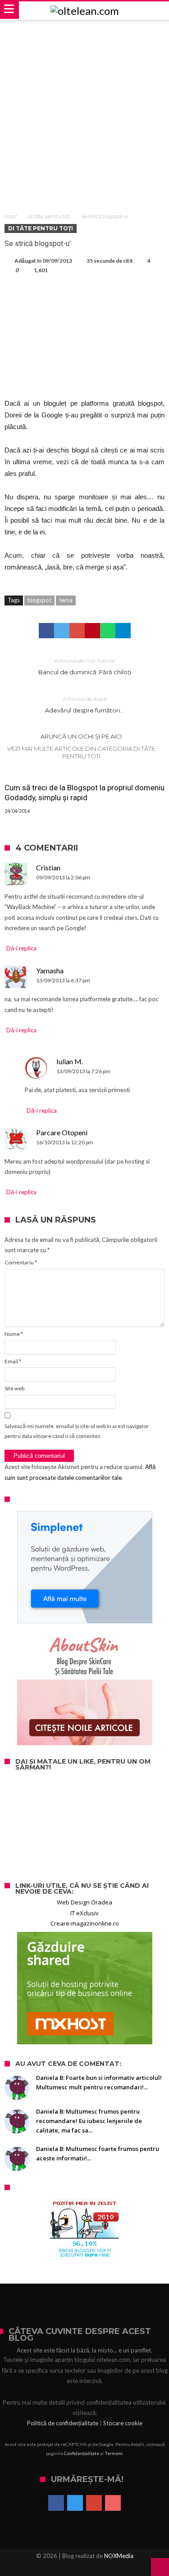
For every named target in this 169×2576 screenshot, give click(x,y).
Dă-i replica (21, 948)
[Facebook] (56, 2504)
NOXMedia (119, 2556)
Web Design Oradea (84, 1902)
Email (13, 1361)
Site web (14, 1388)
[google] (77, 631)
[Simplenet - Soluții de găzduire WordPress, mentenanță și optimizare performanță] (84, 1567)
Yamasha (50, 970)
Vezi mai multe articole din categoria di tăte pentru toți (81, 752)
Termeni (114, 2453)
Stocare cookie (123, 2423)
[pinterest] (92, 631)
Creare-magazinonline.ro (85, 1923)
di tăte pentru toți (49, 216)
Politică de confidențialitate (63, 2423)
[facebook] (46, 631)
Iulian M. (70, 1061)
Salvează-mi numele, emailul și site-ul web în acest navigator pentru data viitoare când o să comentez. (77, 1431)
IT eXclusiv (84, 1913)
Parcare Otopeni (62, 1132)
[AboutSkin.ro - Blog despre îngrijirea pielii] (84, 1689)
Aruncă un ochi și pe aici (81, 736)
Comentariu (21, 1262)
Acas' (11, 216)
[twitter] (62, 631)
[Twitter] (75, 2504)
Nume (14, 1334)
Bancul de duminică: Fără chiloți (85, 666)
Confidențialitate (82, 2453)
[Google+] (94, 2504)
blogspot (39, 600)
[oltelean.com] (85, 11)
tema (66, 600)
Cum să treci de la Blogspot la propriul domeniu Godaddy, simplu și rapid (84, 793)
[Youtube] (113, 2504)
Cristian (48, 867)
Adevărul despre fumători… (84, 705)
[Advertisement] (84, 110)
